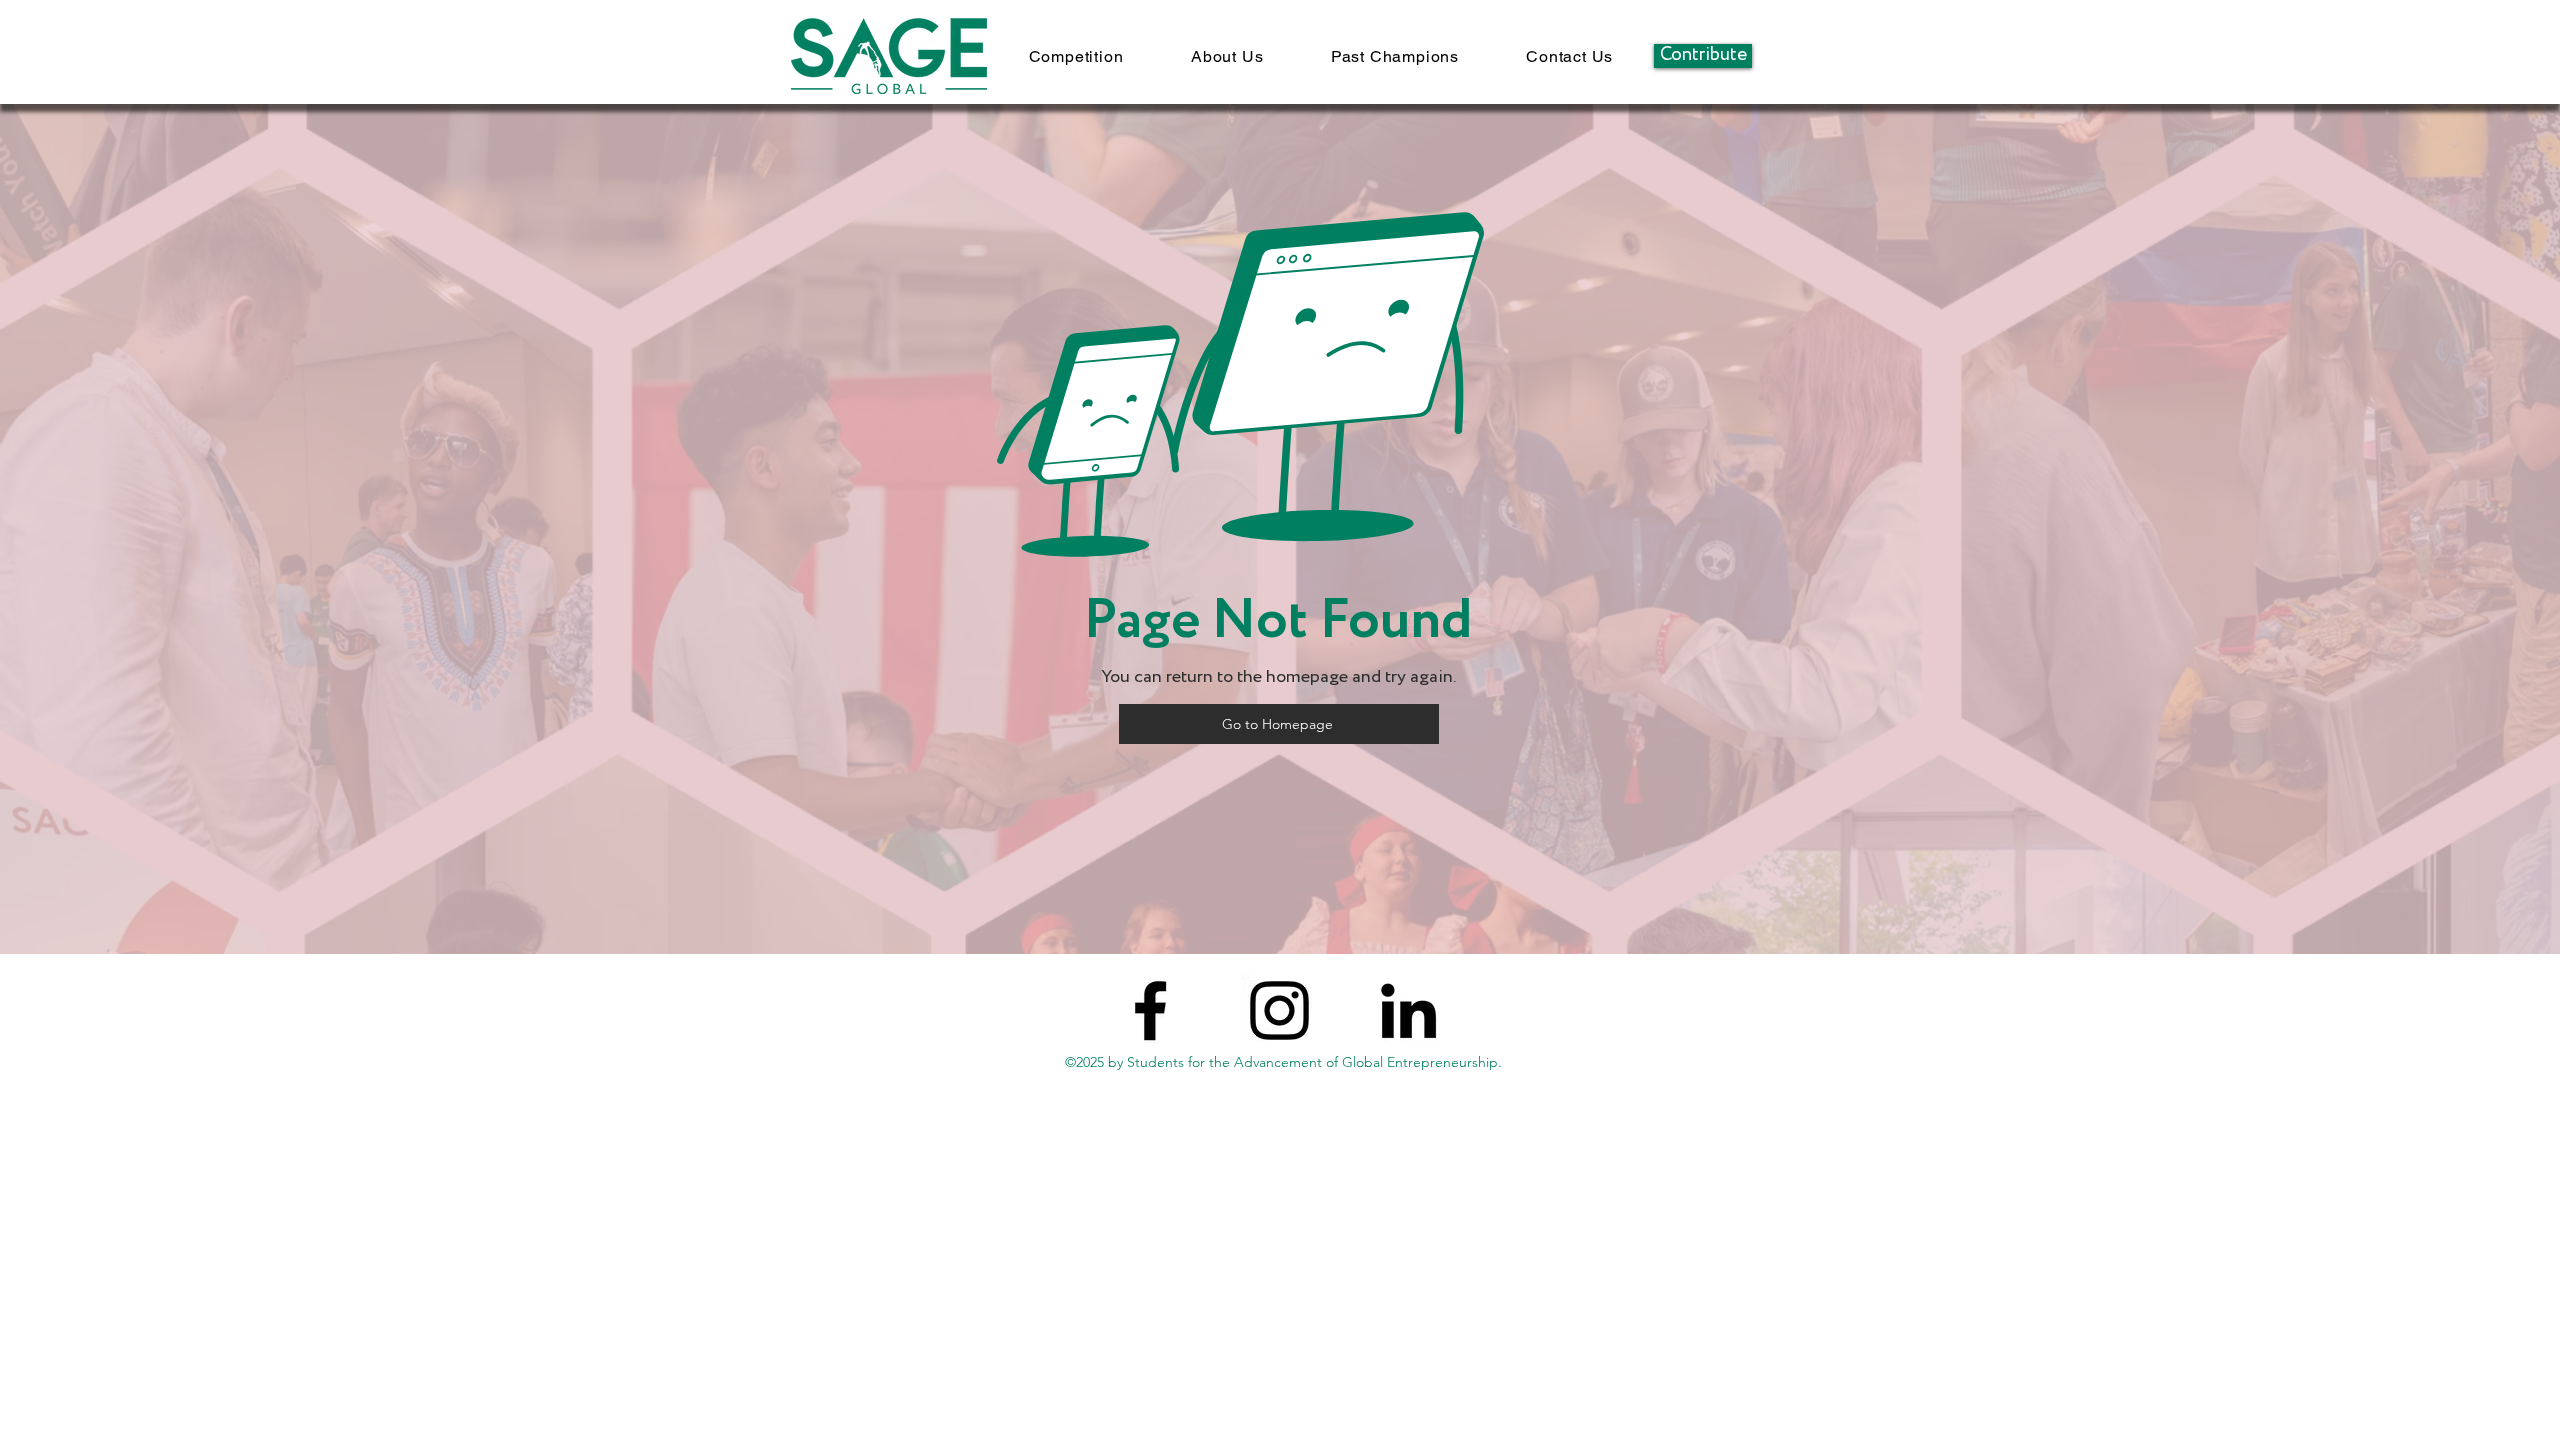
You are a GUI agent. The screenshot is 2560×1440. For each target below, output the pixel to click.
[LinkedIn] (1408, 1010)
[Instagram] (1279, 1010)
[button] (1076, 56)
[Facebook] (1150, 1010)
